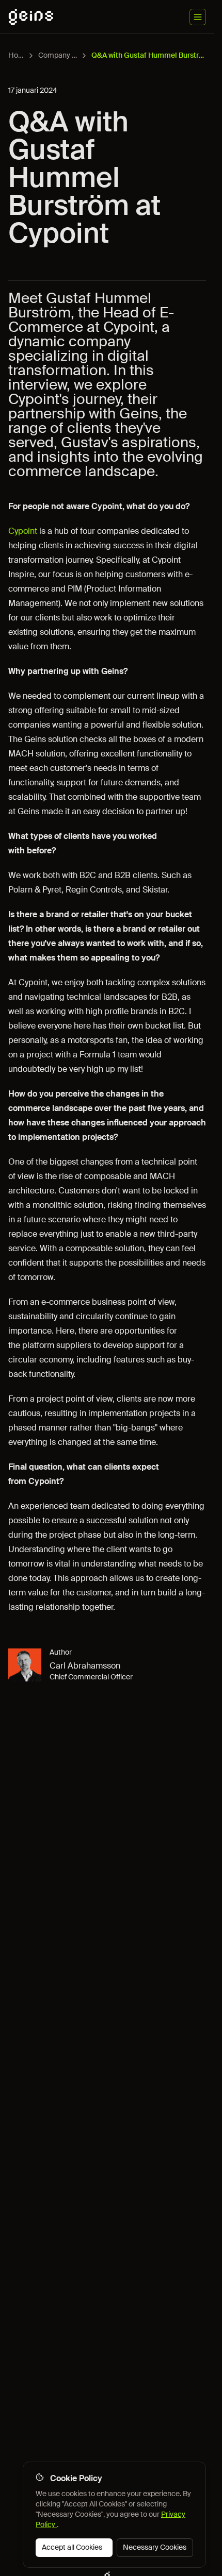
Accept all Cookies (72, 2547)
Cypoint (23, 531)
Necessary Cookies (155, 2547)
